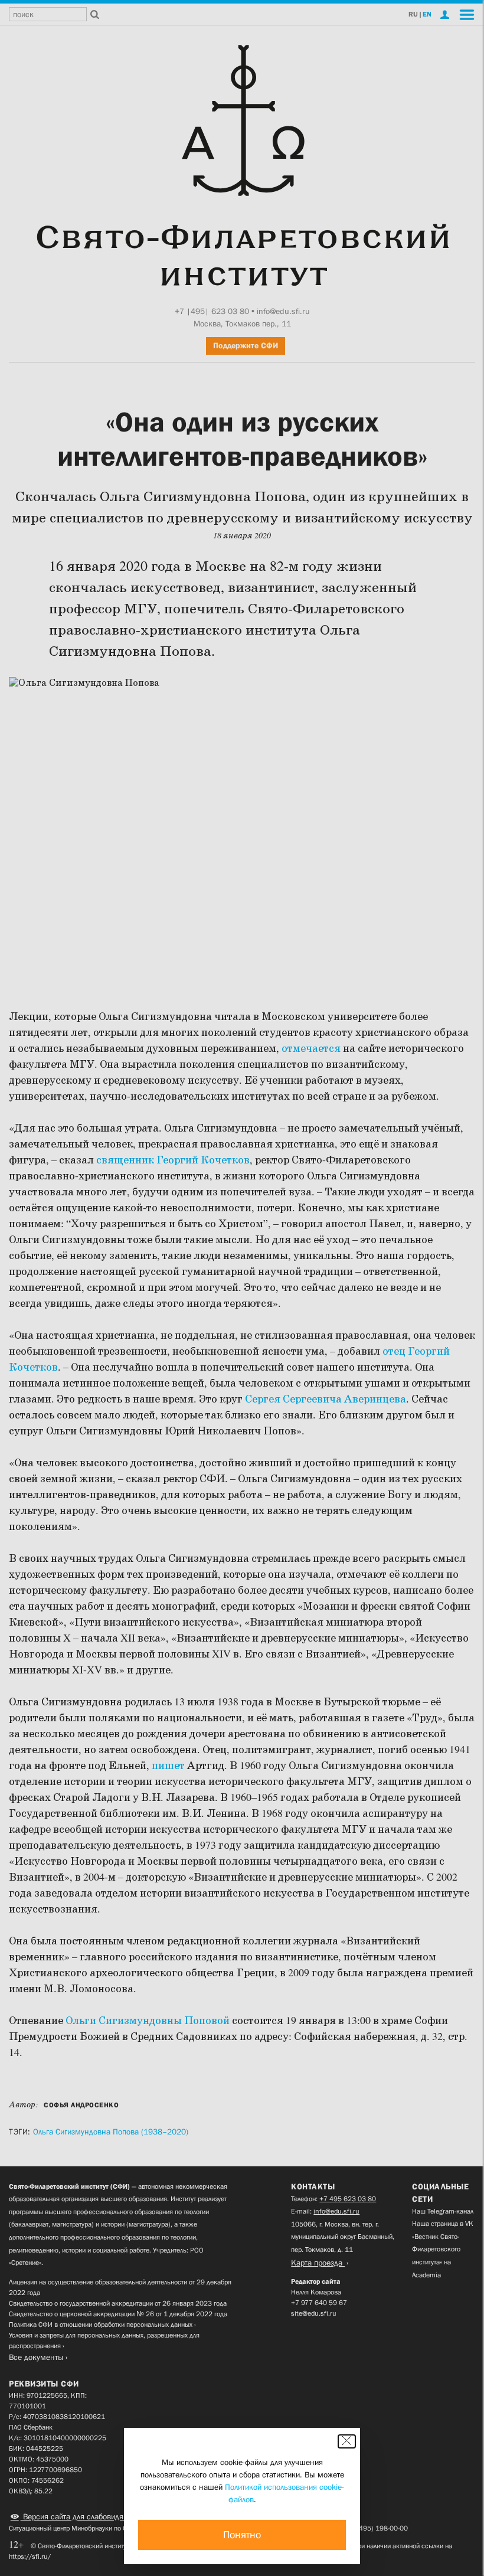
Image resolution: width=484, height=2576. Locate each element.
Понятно (242, 2535)
